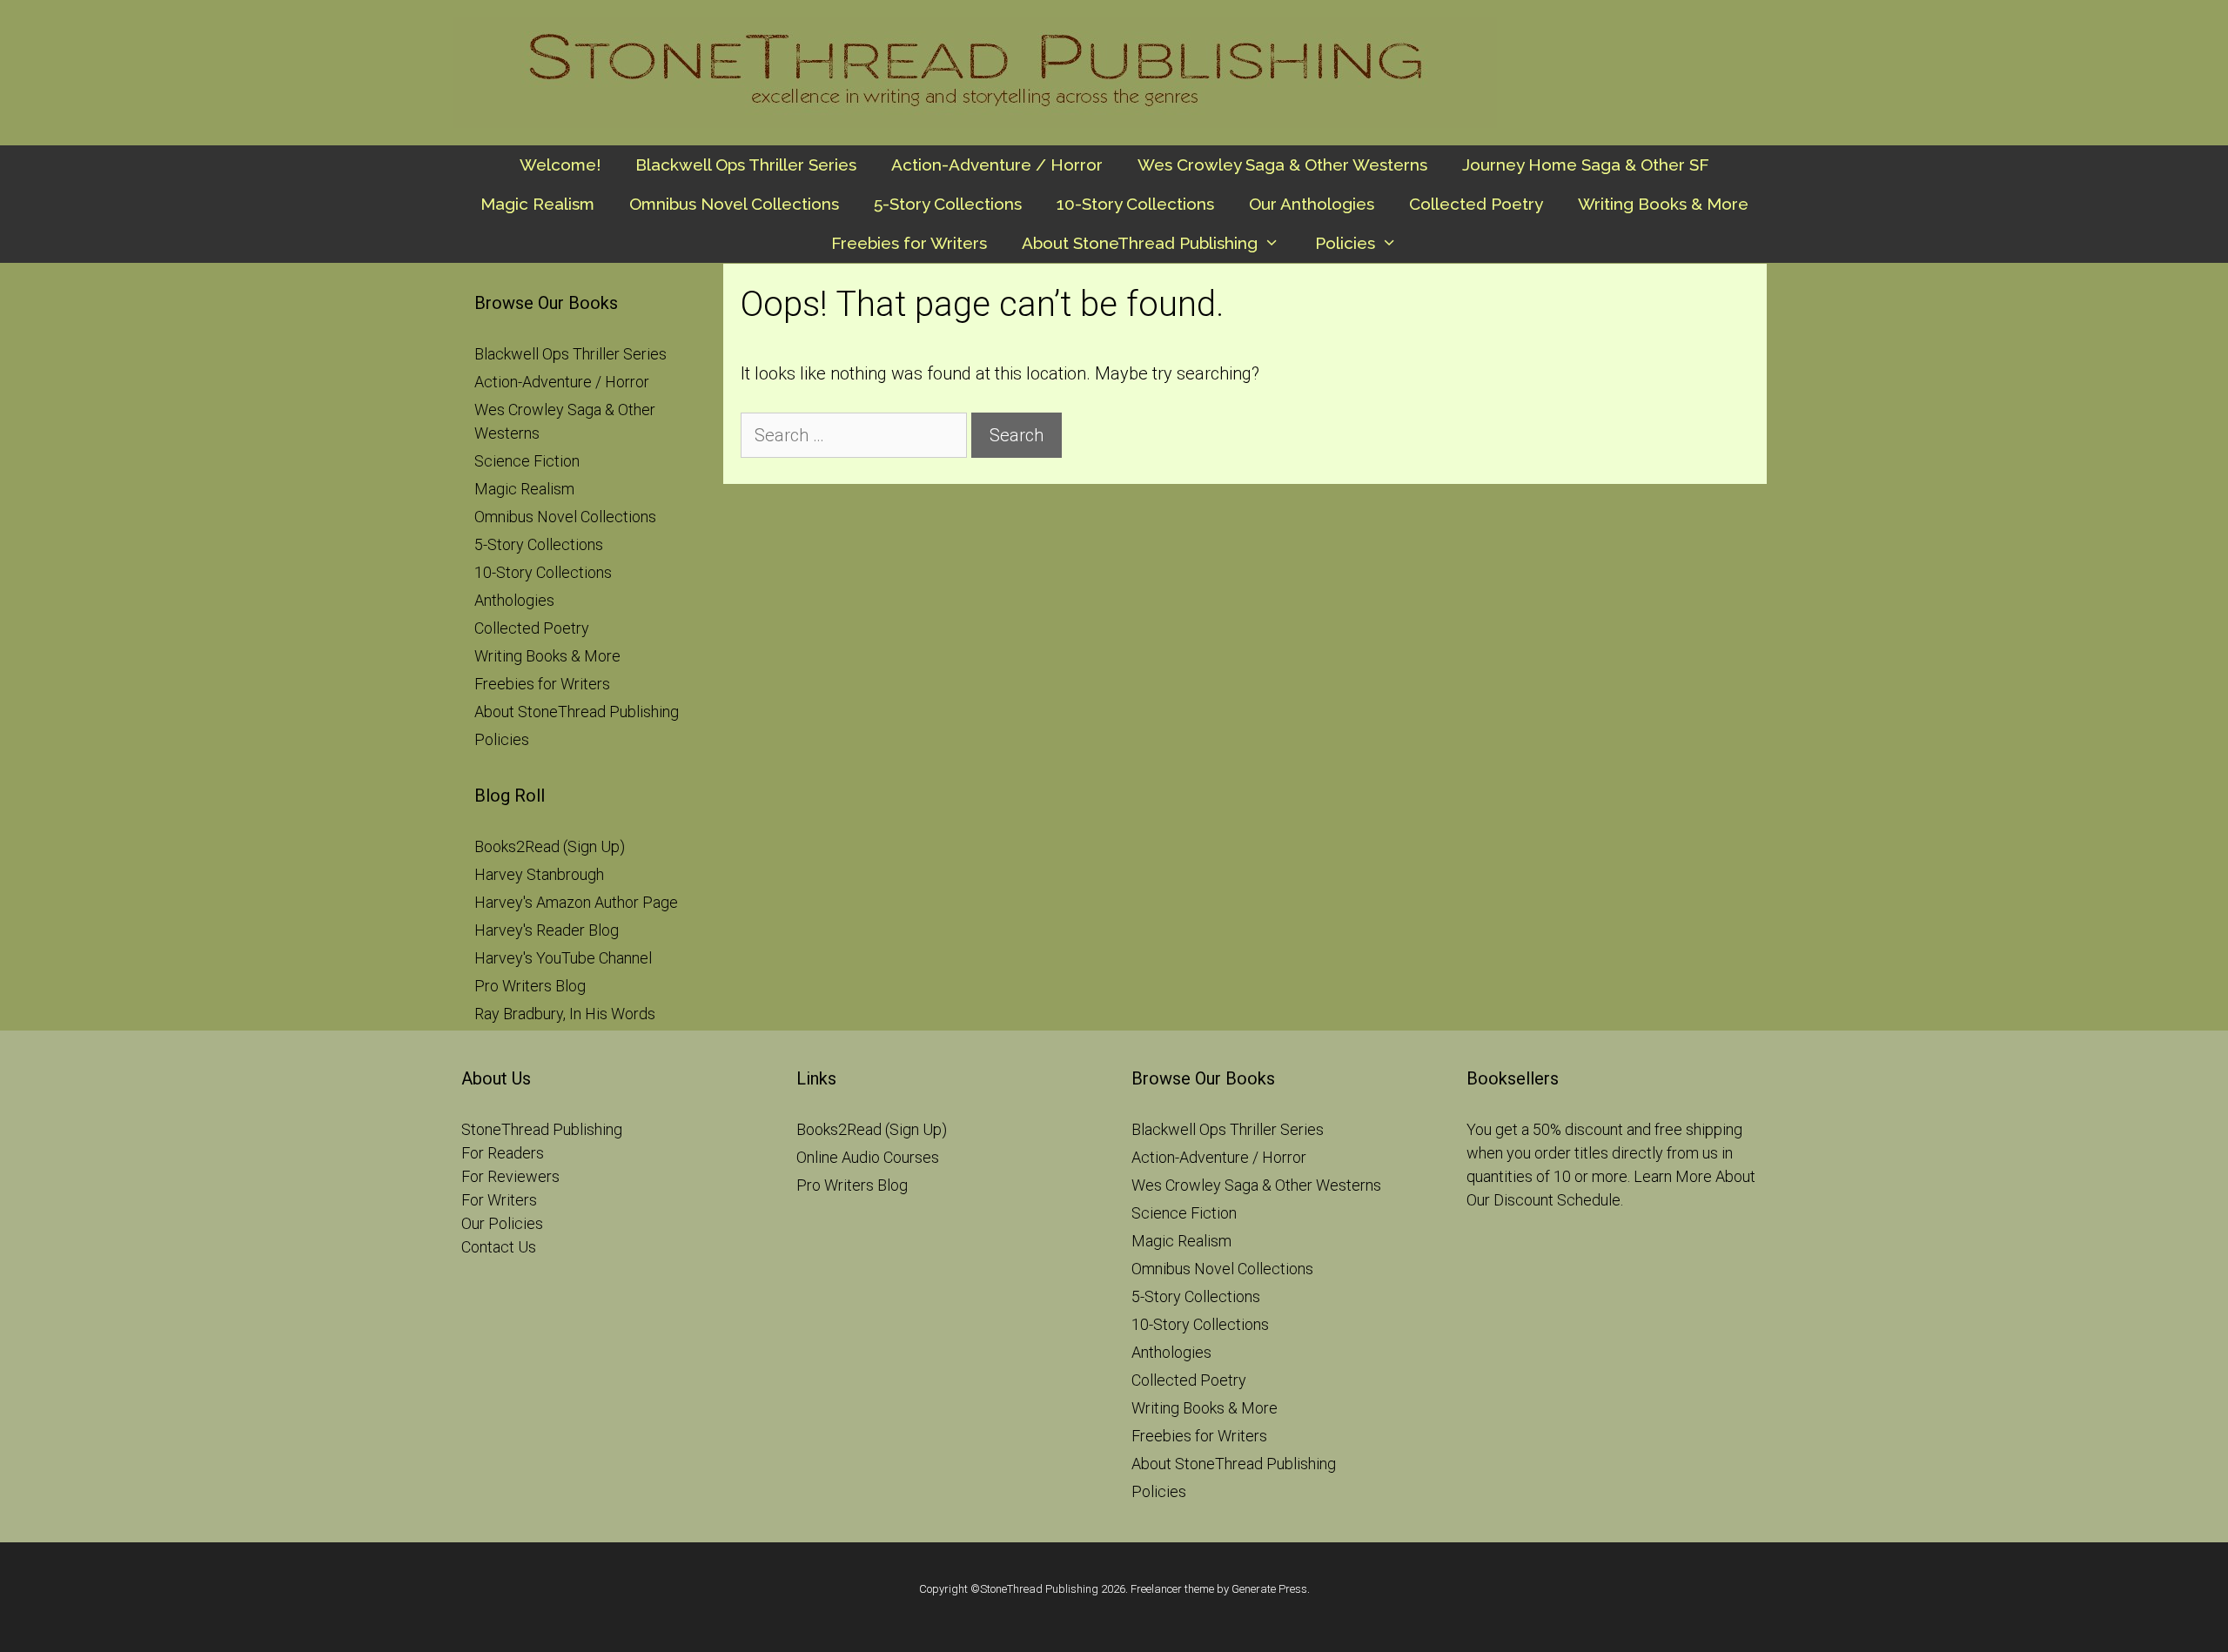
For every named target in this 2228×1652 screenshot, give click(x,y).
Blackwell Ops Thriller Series (746, 165)
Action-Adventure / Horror (997, 165)
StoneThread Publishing (542, 1129)
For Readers (503, 1153)
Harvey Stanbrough (539, 874)
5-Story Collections (948, 204)
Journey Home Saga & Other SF (1586, 165)
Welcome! (560, 165)
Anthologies (514, 600)
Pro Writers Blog (530, 986)
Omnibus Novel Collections (734, 204)
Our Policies (502, 1223)
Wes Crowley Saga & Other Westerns (1282, 165)
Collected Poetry (1476, 204)
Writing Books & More (1663, 204)
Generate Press (1269, 1589)
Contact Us (499, 1247)
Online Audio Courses (868, 1157)
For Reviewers (510, 1176)
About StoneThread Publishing (1140, 243)
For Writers (499, 1200)
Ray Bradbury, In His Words (565, 1014)
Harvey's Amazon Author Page (576, 902)
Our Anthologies (1312, 204)
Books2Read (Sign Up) (550, 846)
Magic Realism (537, 204)
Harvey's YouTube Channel (563, 958)
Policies (1345, 243)
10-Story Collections (1135, 204)
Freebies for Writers (909, 243)
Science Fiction (527, 461)
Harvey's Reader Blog (547, 930)
